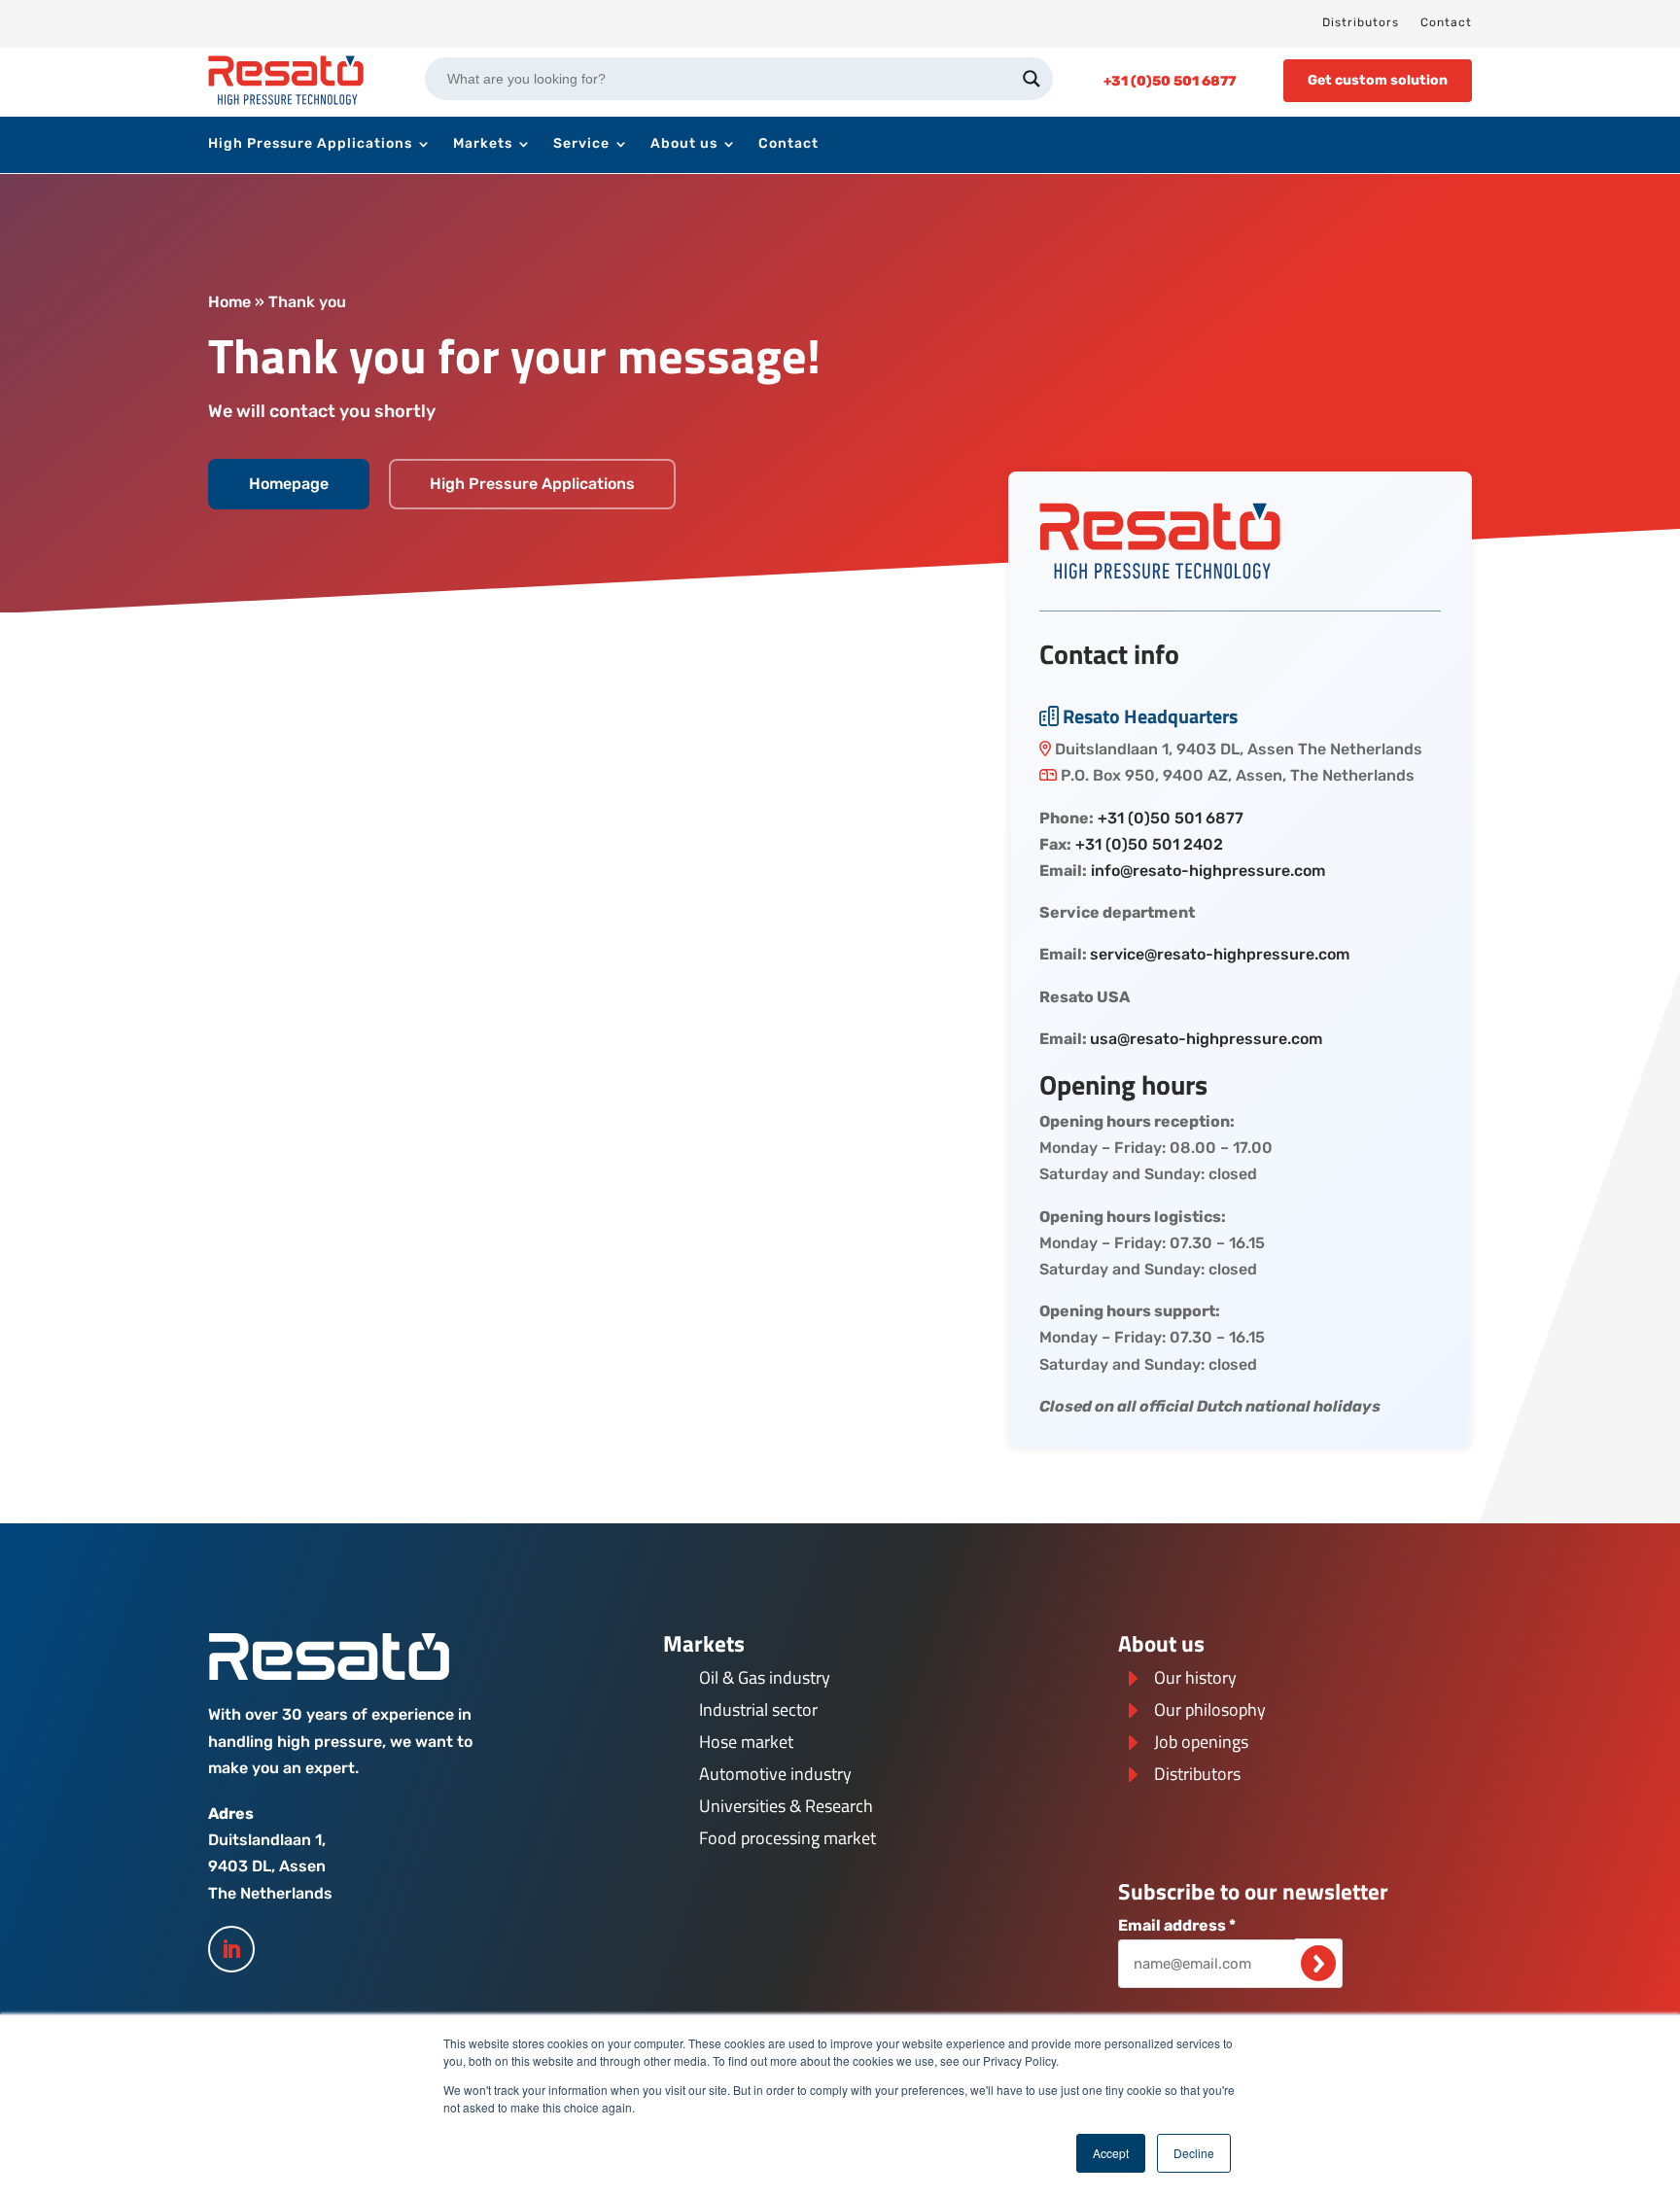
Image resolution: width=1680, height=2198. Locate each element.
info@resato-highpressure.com (1208, 871)
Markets (483, 144)
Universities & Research (786, 1806)
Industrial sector (758, 1710)
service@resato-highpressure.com (1220, 954)
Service (581, 144)
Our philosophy (1210, 1710)
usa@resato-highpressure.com (1206, 1039)
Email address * (1177, 1925)
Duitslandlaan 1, (267, 1840)
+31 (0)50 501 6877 (1171, 818)
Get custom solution (1378, 80)
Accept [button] (1111, 2153)
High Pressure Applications (310, 144)
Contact (1446, 22)
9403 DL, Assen (267, 1866)
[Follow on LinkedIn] (231, 1949)
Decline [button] (1194, 2153)
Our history (1195, 1677)
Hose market (746, 1742)
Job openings (1201, 1742)
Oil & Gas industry (765, 1677)
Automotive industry (775, 1774)
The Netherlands (270, 1893)
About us (684, 144)
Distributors (1361, 22)
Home (229, 302)
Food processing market (787, 1838)
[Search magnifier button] (1032, 79)
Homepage (289, 484)
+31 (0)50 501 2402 (1149, 844)
